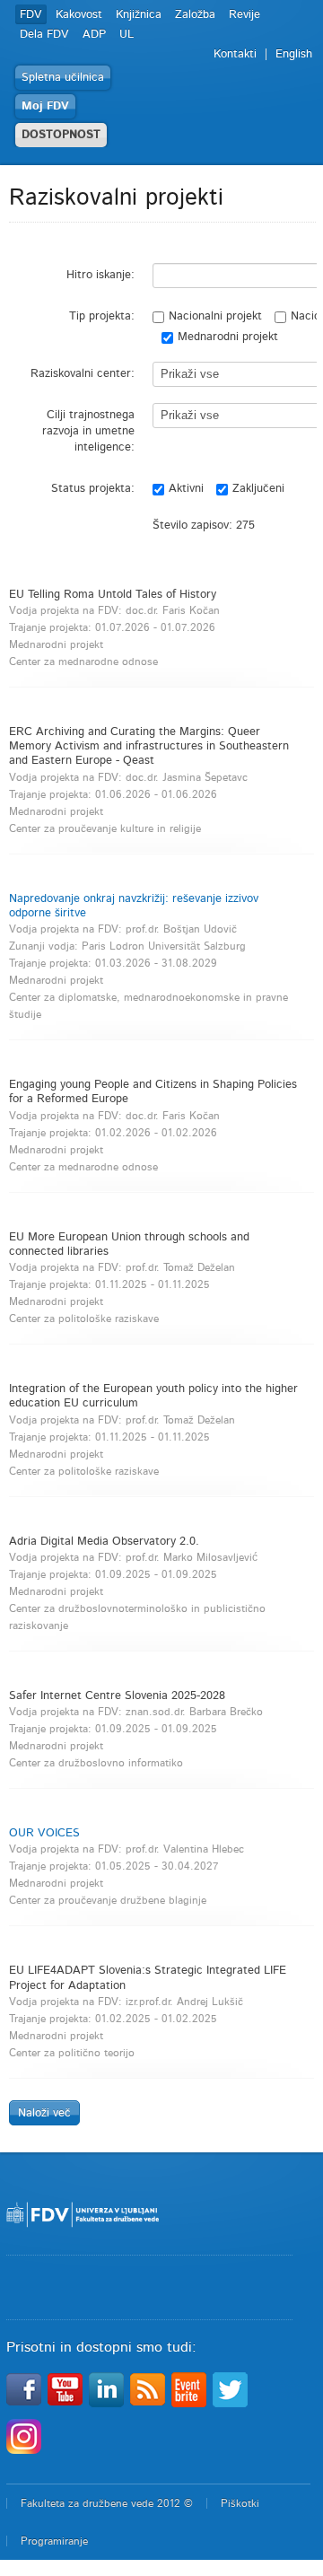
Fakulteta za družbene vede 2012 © (107, 2503)
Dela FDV (44, 35)
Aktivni (186, 489)
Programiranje (54, 2541)
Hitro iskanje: (100, 275)
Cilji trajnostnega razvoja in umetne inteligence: (88, 431)
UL (127, 35)
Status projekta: (93, 489)
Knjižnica (139, 15)
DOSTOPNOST (61, 135)
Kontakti (235, 54)
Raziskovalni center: (83, 374)
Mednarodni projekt (228, 337)
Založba (195, 15)
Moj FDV (45, 106)
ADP (94, 35)
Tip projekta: (102, 316)
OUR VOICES (44, 1833)
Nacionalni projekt (215, 316)
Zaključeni (258, 489)
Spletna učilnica (63, 78)
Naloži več (44, 2113)
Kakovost (79, 15)
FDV (31, 15)
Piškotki (240, 2503)
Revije (244, 15)
